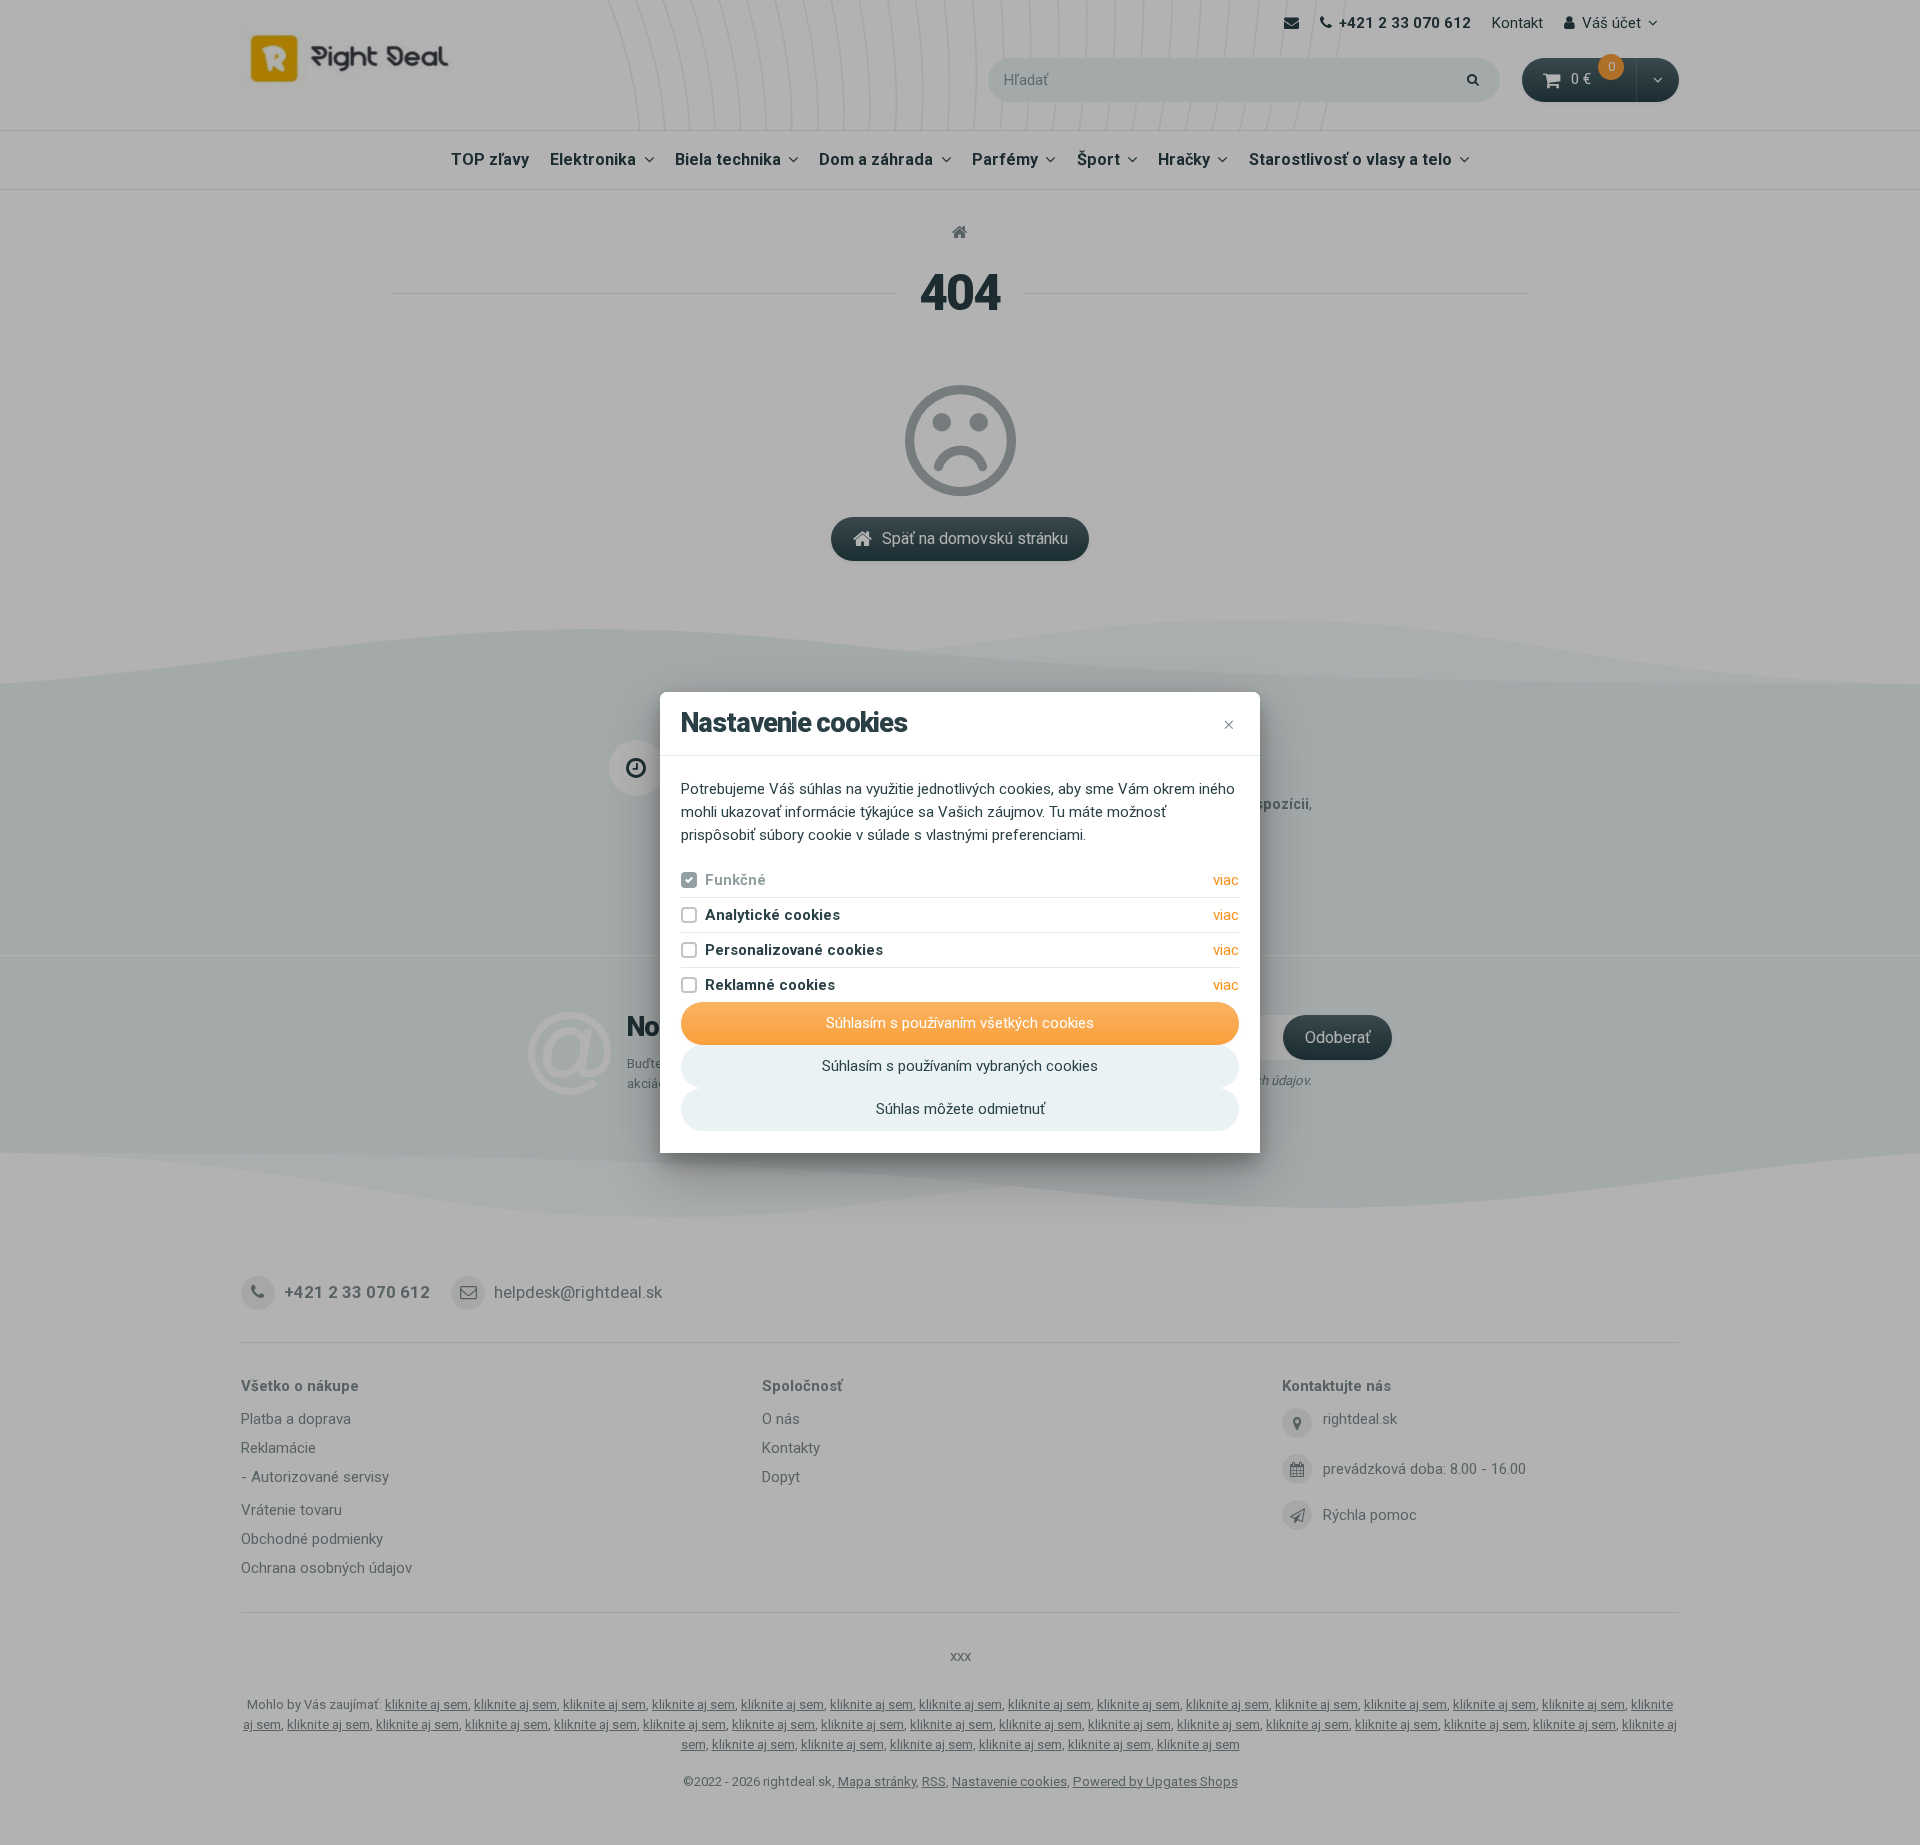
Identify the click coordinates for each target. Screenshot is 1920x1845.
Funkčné (735, 880)
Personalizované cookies (794, 950)
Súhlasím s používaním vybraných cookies (960, 1066)
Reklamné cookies (770, 985)
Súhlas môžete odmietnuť (960, 1109)
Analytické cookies (772, 915)
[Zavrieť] (1229, 724)
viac (1226, 880)
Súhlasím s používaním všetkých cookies (960, 1023)
